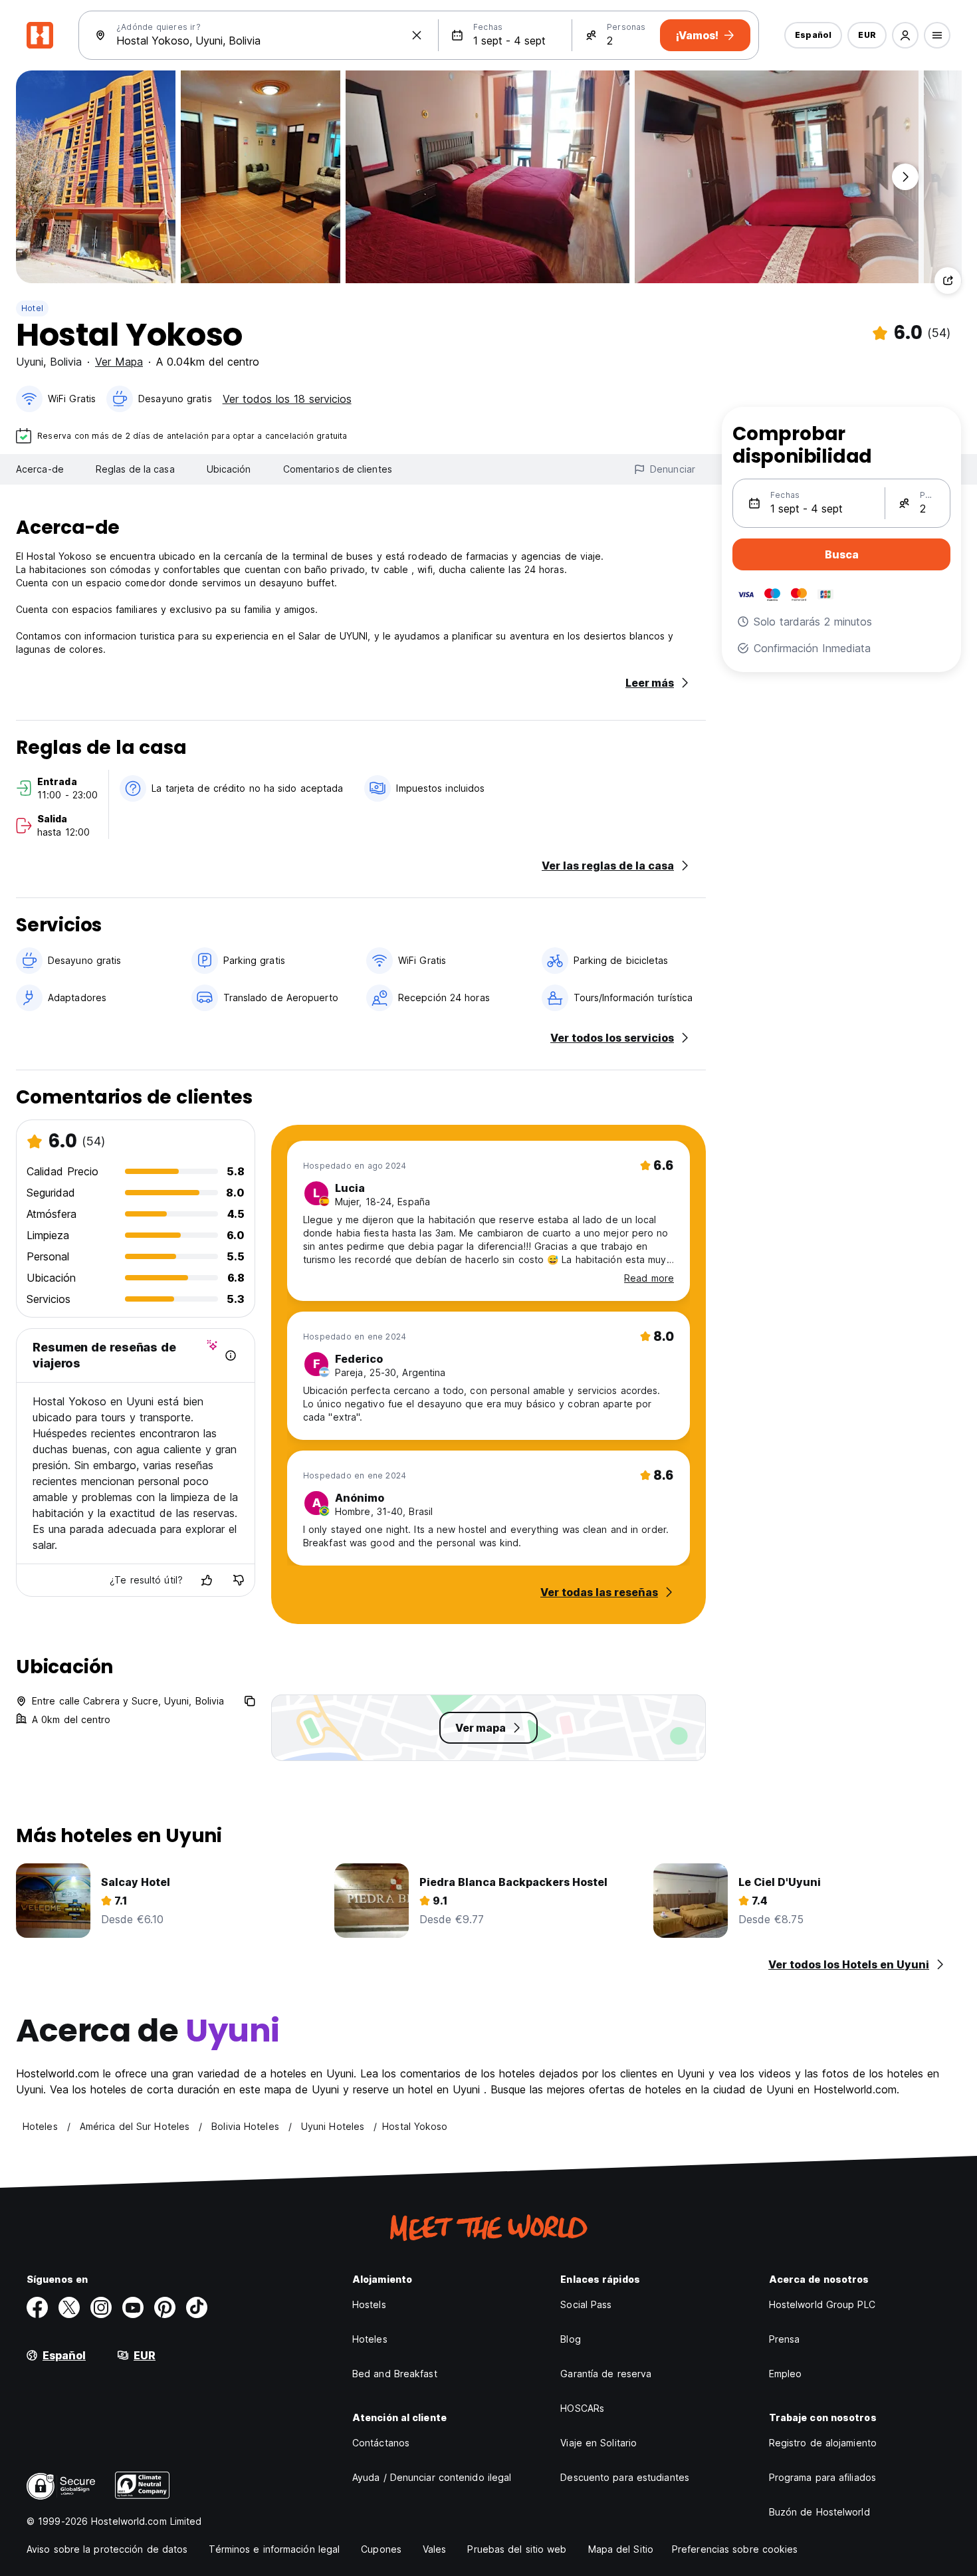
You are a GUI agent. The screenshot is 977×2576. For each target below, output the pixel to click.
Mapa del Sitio (621, 2549)
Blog (570, 2339)
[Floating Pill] (905, 177)
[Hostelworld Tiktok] (197, 2307)
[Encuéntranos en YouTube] (133, 2307)
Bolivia (66, 362)
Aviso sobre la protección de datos (107, 2549)
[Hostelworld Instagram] (101, 2307)
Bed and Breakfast (395, 2374)
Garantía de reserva (606, 2374)
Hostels (369, 2304)
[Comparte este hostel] (948, 281)
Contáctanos (381, 2443)
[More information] (231, 1355)
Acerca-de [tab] (40, 469)
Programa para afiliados (822, 2477)
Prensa (785, 2339)
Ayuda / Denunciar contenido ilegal (432, 2477)
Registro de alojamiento (823, 2443)
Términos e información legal (274, 2549)
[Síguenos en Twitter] (69, 2307)
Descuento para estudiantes (625, 2477)
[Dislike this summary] (239, 1580)
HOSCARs (582, 2408)
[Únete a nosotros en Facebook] (37, 2307)
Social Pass (586, 2304)
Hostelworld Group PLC (822, 2304)
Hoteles (370, 2339)
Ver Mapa (119, 362)
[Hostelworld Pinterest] (165, 2307)
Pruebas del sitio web (517, 2549)
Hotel (32, 308)
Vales (435, 2549)
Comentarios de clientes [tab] (338, 469)
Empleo (786, 2374)
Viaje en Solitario (598, 2443)
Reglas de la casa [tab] (135, 469)
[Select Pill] (905, 35)
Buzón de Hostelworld (819, 2512)
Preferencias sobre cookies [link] (735, 2549)
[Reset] (417, 35)
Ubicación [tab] (229, 469)
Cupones (381, 2549)
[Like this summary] (207, 1580)
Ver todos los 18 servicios (287, 399)
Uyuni (30, 362)
